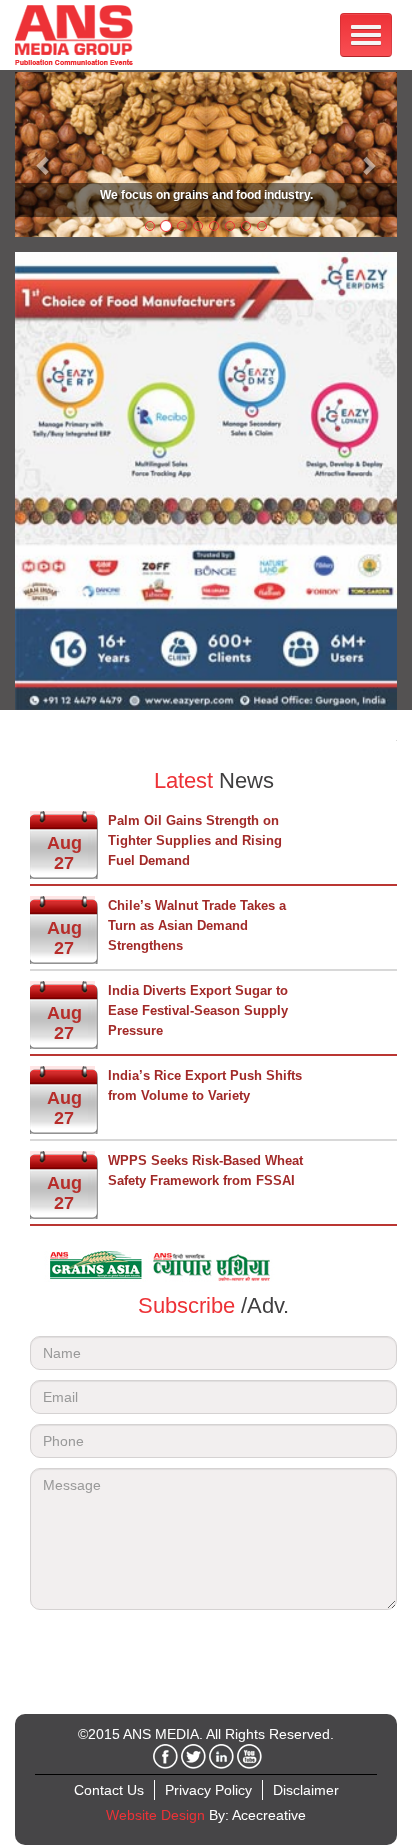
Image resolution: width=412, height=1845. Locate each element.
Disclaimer (306, 1790)
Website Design (155, 1815)
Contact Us (109, 1790)
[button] (43, 154)
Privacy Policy (208, 1790)
